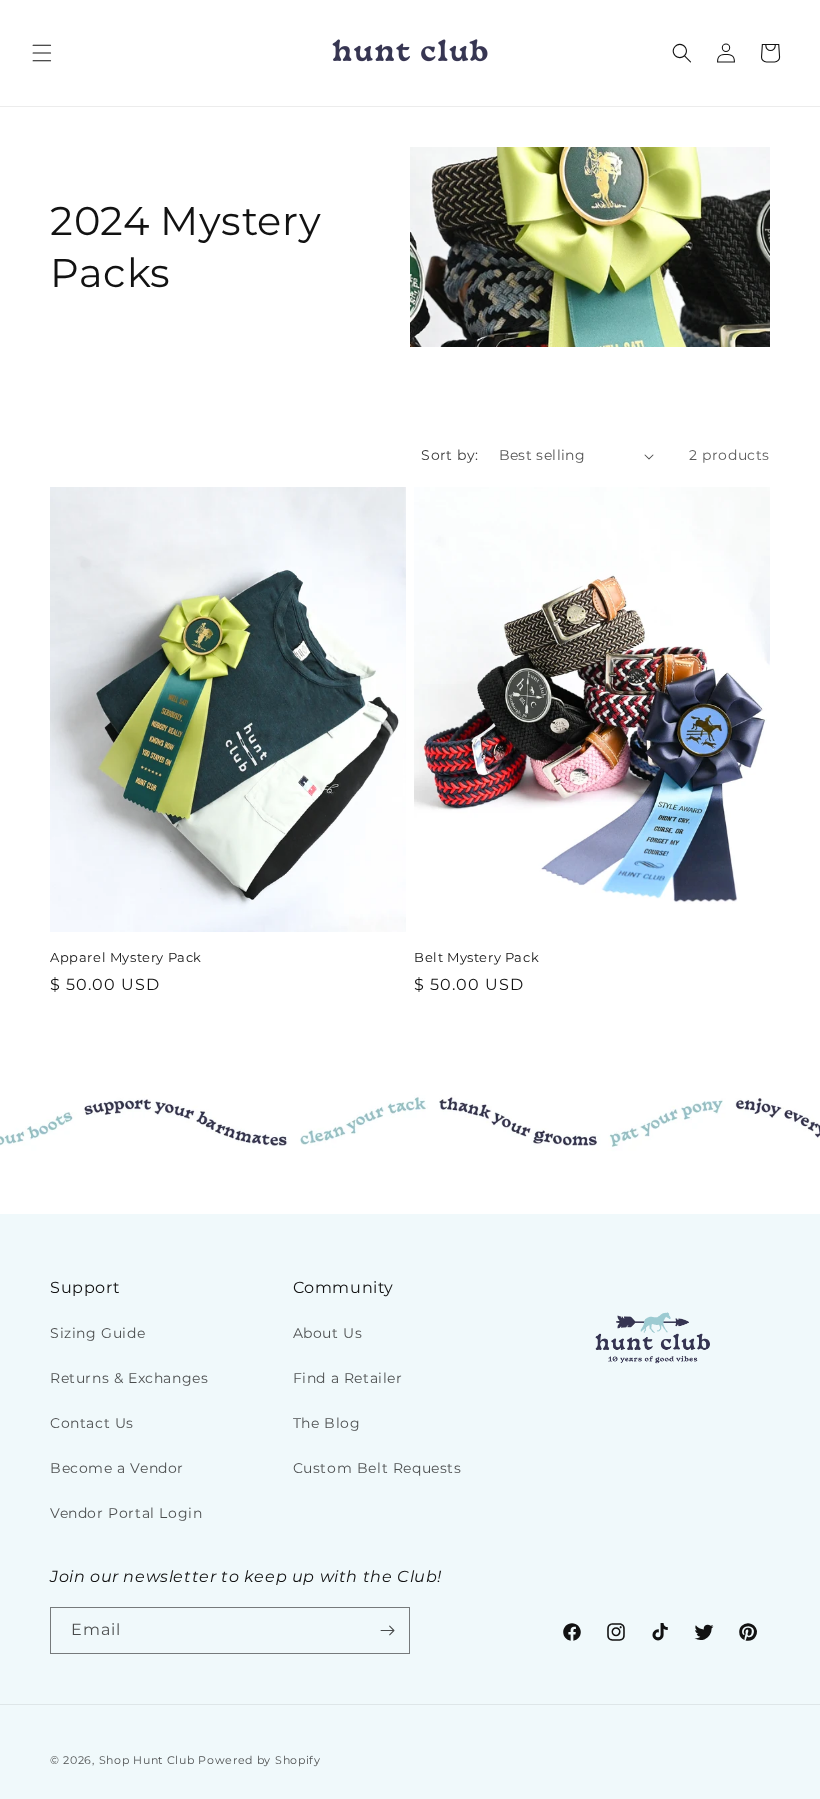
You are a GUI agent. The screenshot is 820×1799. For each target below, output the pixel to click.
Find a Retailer (348, 1378)
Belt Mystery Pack (476, 957)
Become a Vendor (117, 1468)
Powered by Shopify (259, 1760)
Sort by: (449, 455)
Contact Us (92, 1423)
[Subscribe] (387, 1630)
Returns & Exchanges (129, 1378)
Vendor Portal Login (126, 1513)
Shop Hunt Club (147, 1760)
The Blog (327, 1423)
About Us (328, 1333)
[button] (42, 53)
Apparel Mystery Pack (126, 957)
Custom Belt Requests (377, 1468)
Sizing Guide (97, 1333)
